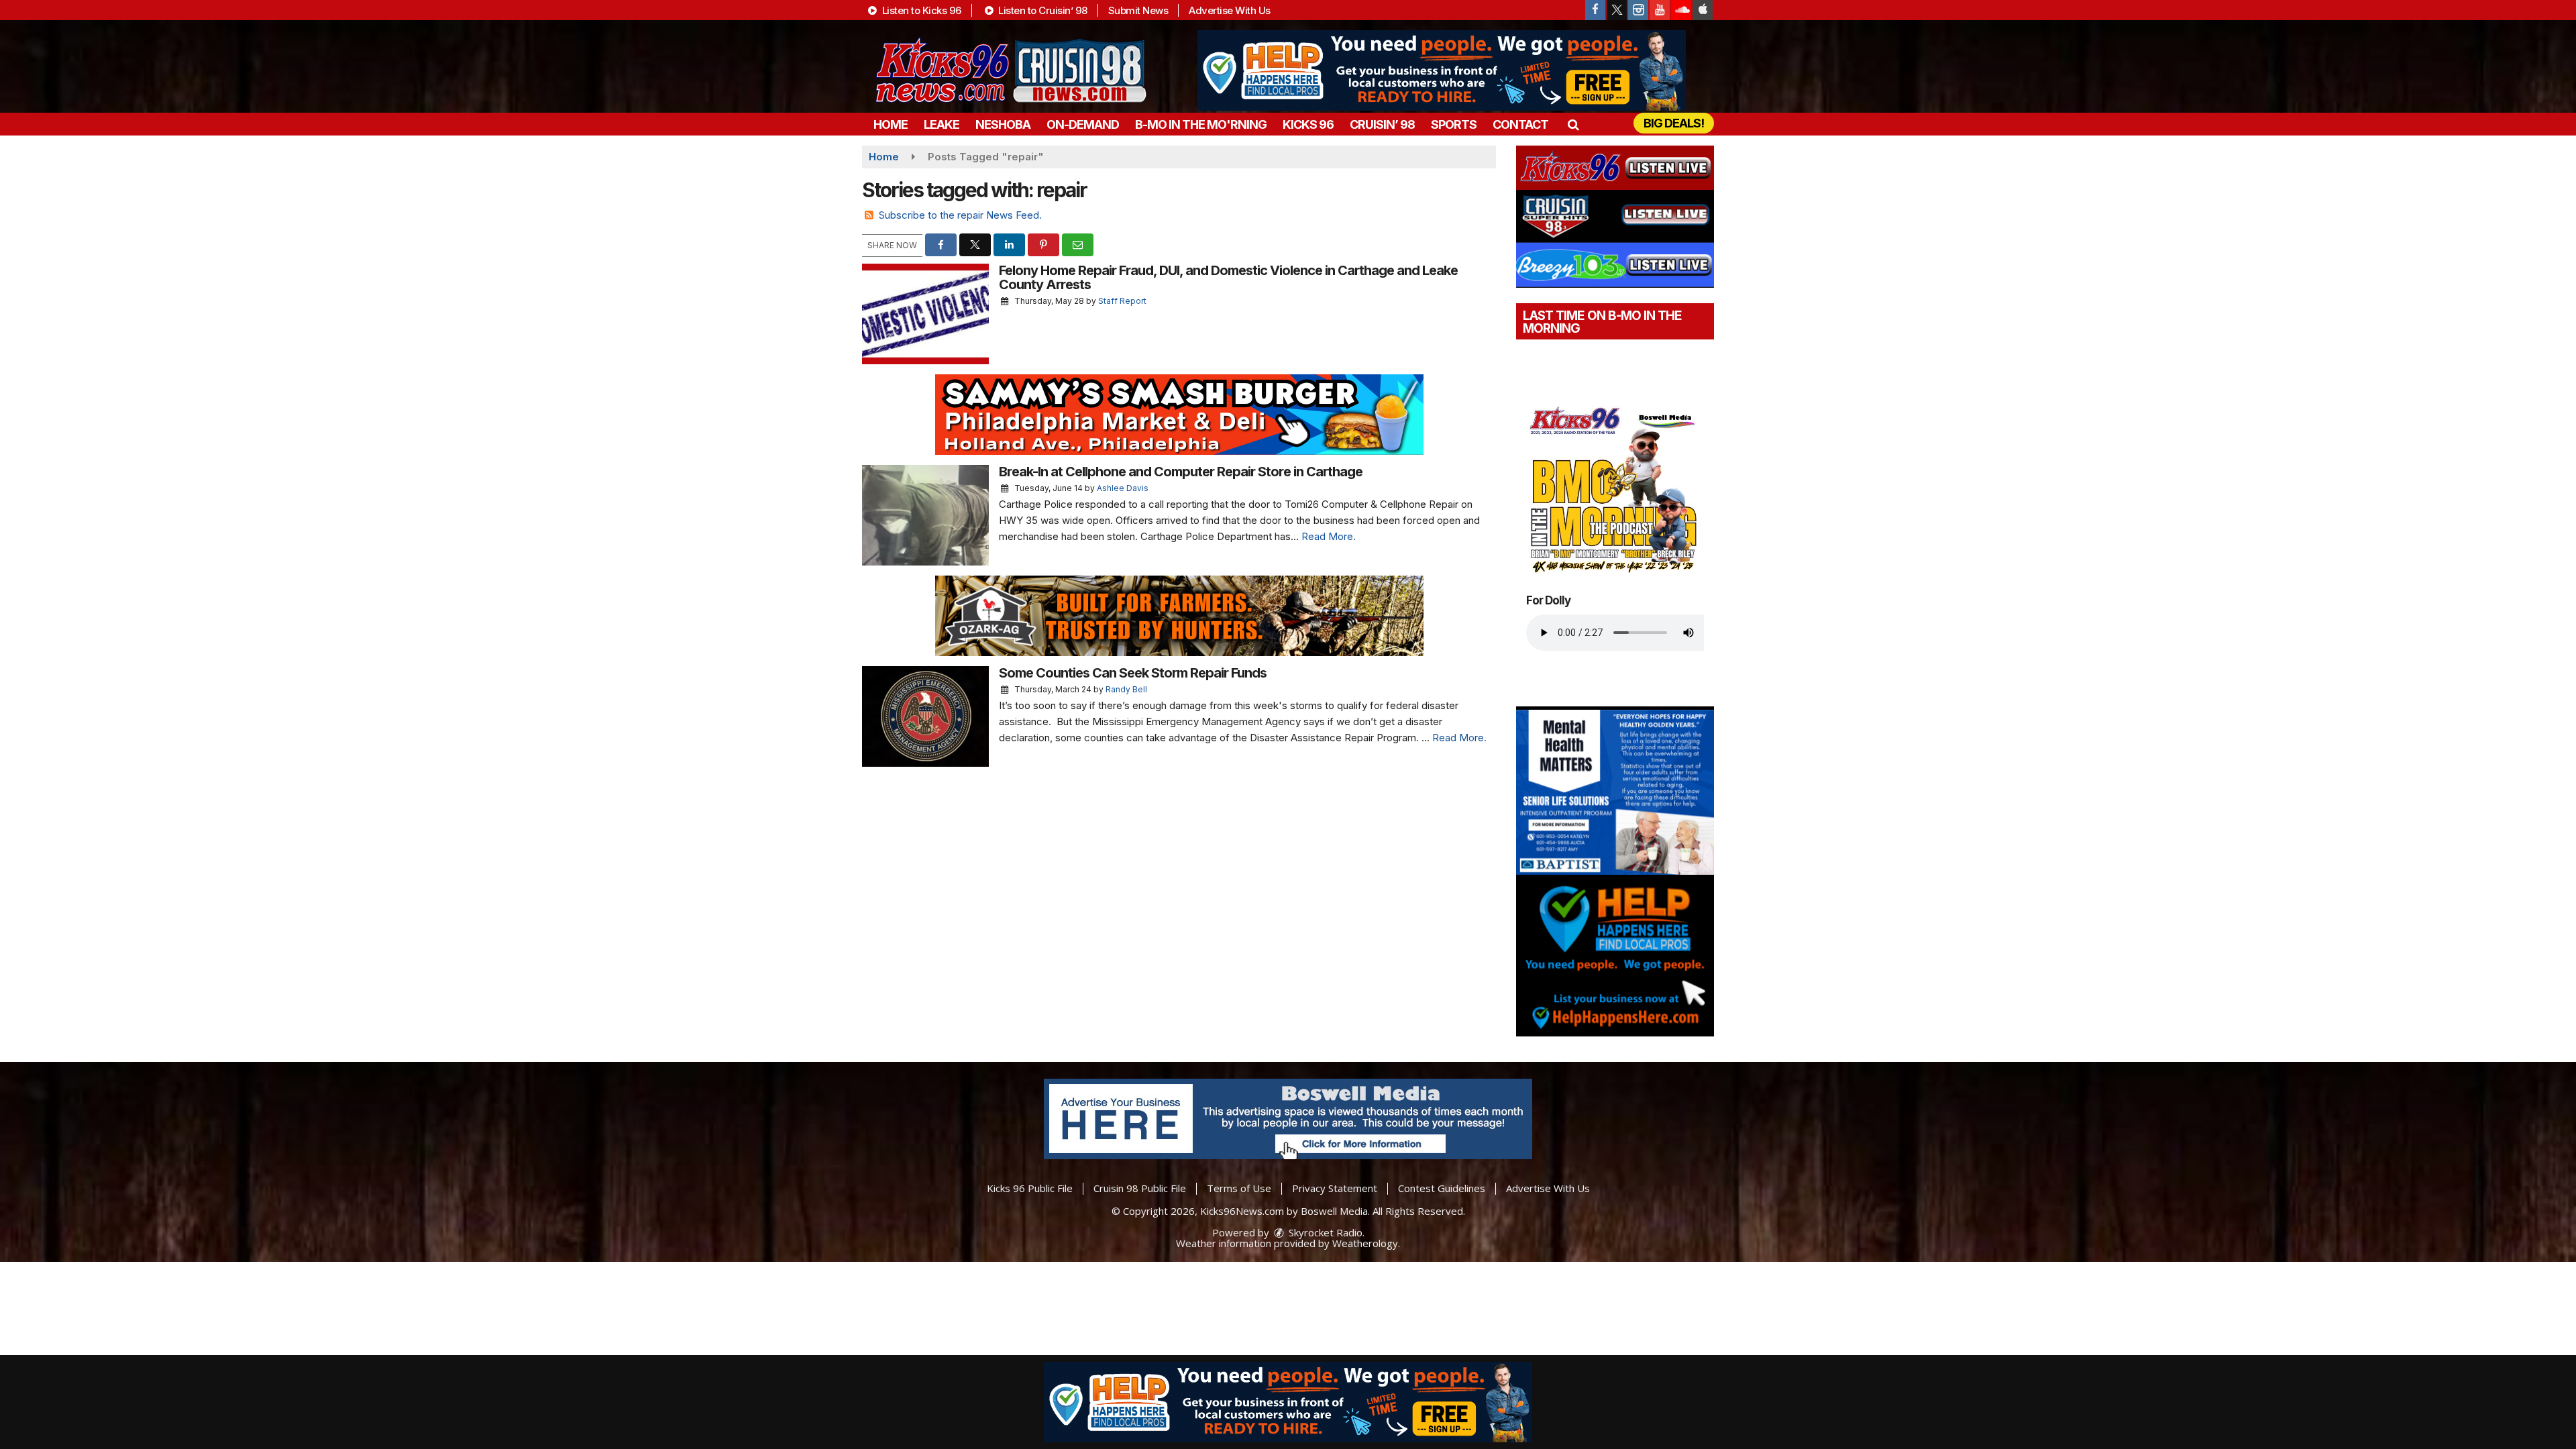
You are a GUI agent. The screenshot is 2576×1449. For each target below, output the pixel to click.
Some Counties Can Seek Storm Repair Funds (1133, 673)
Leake (942, 124)
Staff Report (1122, 301)
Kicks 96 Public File (1030, 1188)
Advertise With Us (1230, 10)
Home (891, 124)
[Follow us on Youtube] (1660, 10)
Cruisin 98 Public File (1140, 1188)
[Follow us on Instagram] (1638, 10)
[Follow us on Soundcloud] (1681, 10)
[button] (1573, 124)
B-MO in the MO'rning (1201, 124)
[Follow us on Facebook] (1595, 10)
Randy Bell (1126, 689)
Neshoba (1003, 124)
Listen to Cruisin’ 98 (1042, 10)
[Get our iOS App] (1703, 10)
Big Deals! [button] (1674, 123)
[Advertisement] (1442, 70)
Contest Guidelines (1442, 1188)
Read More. (1329, 536)
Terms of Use (1239, 1188)
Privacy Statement (1335, 1188)
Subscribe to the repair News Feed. (960, 215)
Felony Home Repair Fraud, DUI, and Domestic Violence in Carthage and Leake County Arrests (1228, 277)
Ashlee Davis (1123, 488)
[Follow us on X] (1617, 10)
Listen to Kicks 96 (920, 10)
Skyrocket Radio (1324, 1232)
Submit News (1138, 10)
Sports (1454, 124)
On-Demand (1083, 124)
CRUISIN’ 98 (1382, 124)
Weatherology (1365, 1243)
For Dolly (1548, 600)
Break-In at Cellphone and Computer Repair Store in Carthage (1181, 472)
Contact (1520, 124)
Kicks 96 (1308, 124)
